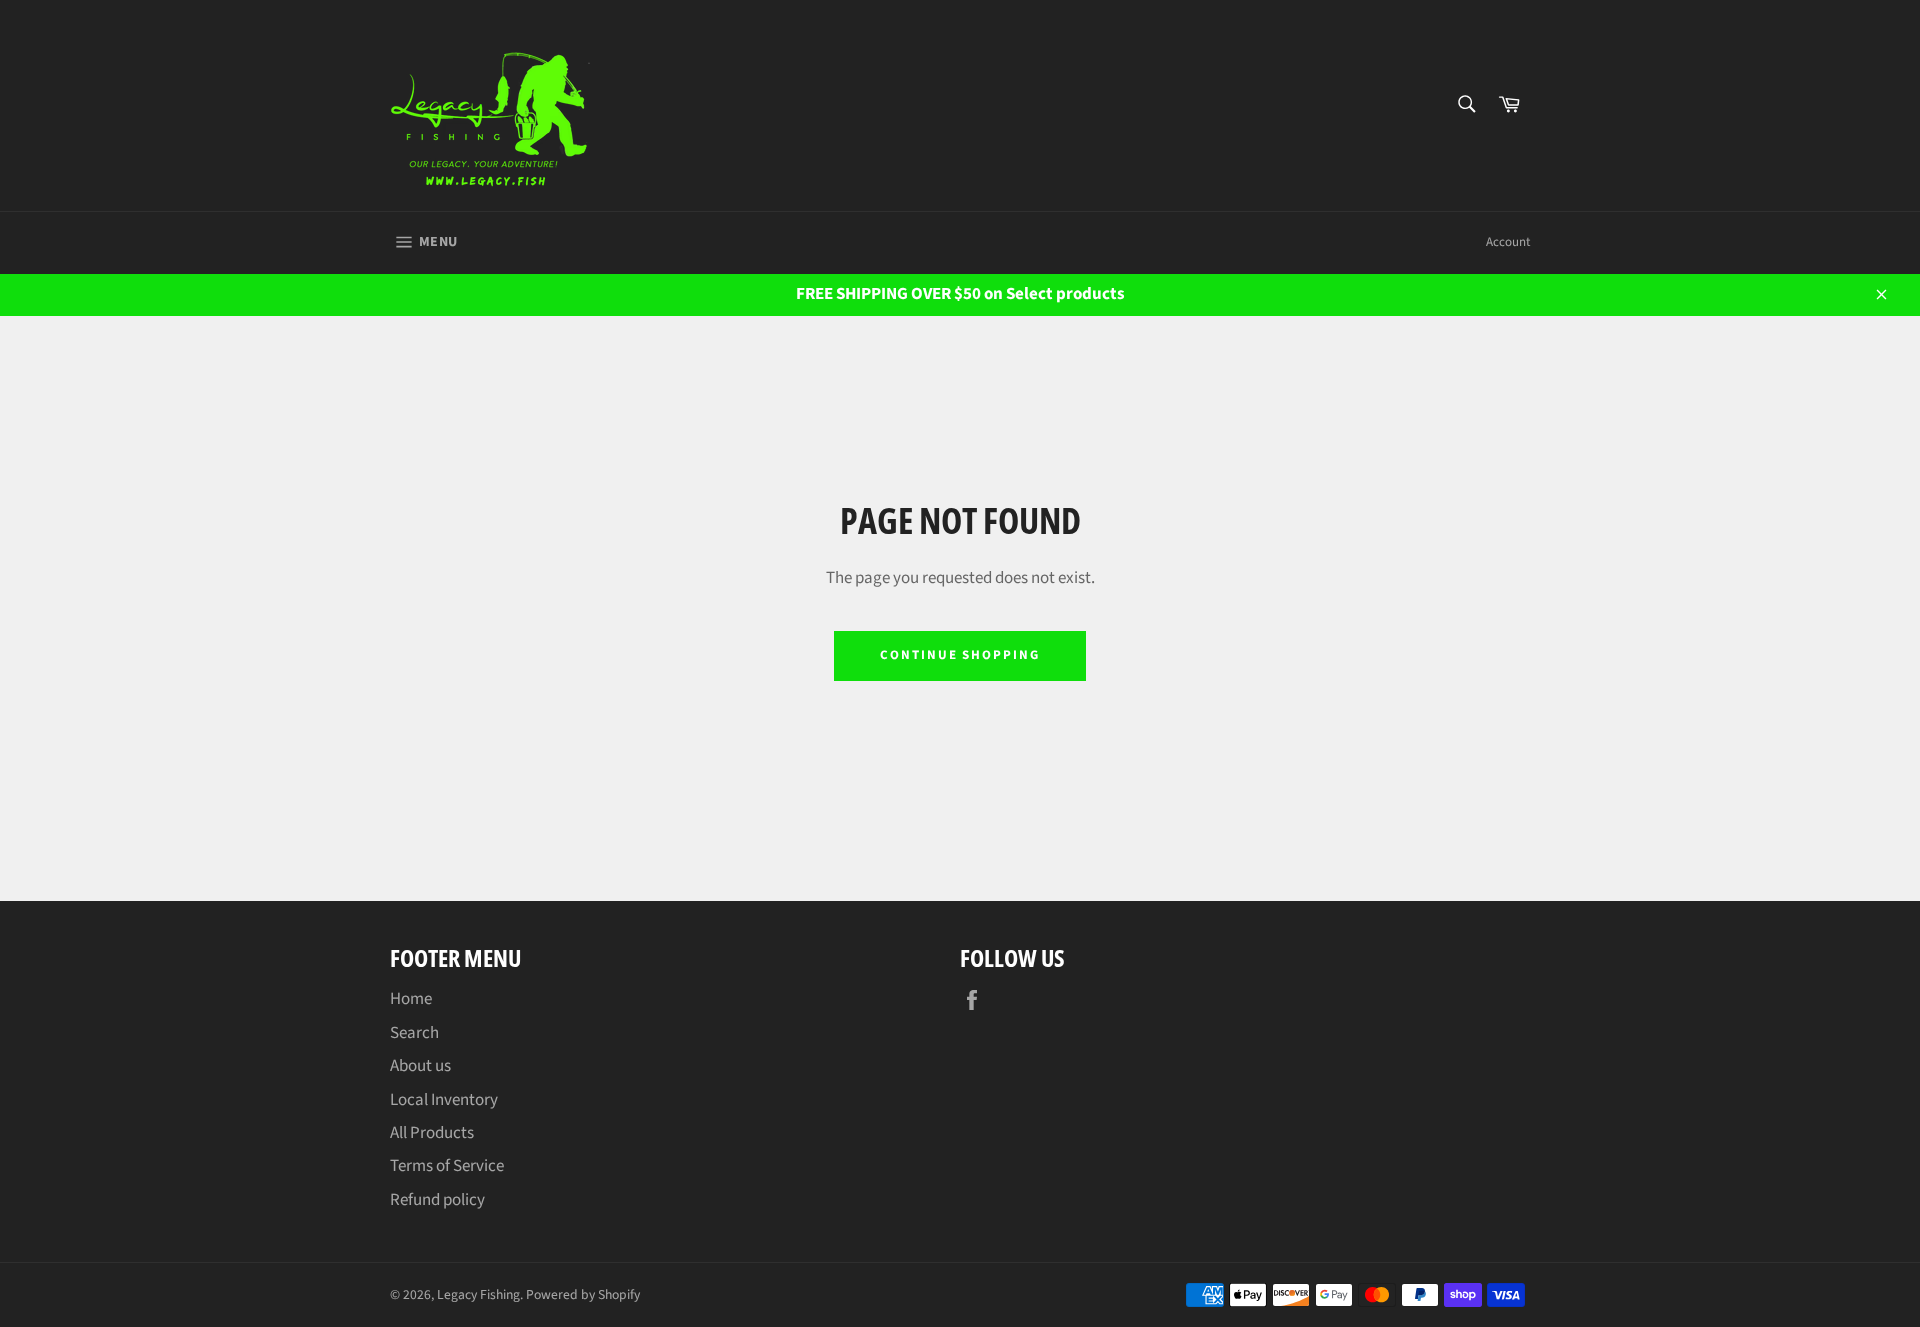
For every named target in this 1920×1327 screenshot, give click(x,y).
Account (1508, 242)
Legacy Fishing (478, 1294)
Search (414, 1033)
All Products (432, 1133)
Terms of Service (447, 1166)
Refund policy (437, 1200)
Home (411, 999)
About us (420, 1066)
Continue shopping (960, 655)
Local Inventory (444, 1100)
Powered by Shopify (583, 1294)
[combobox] (1465, 105)
